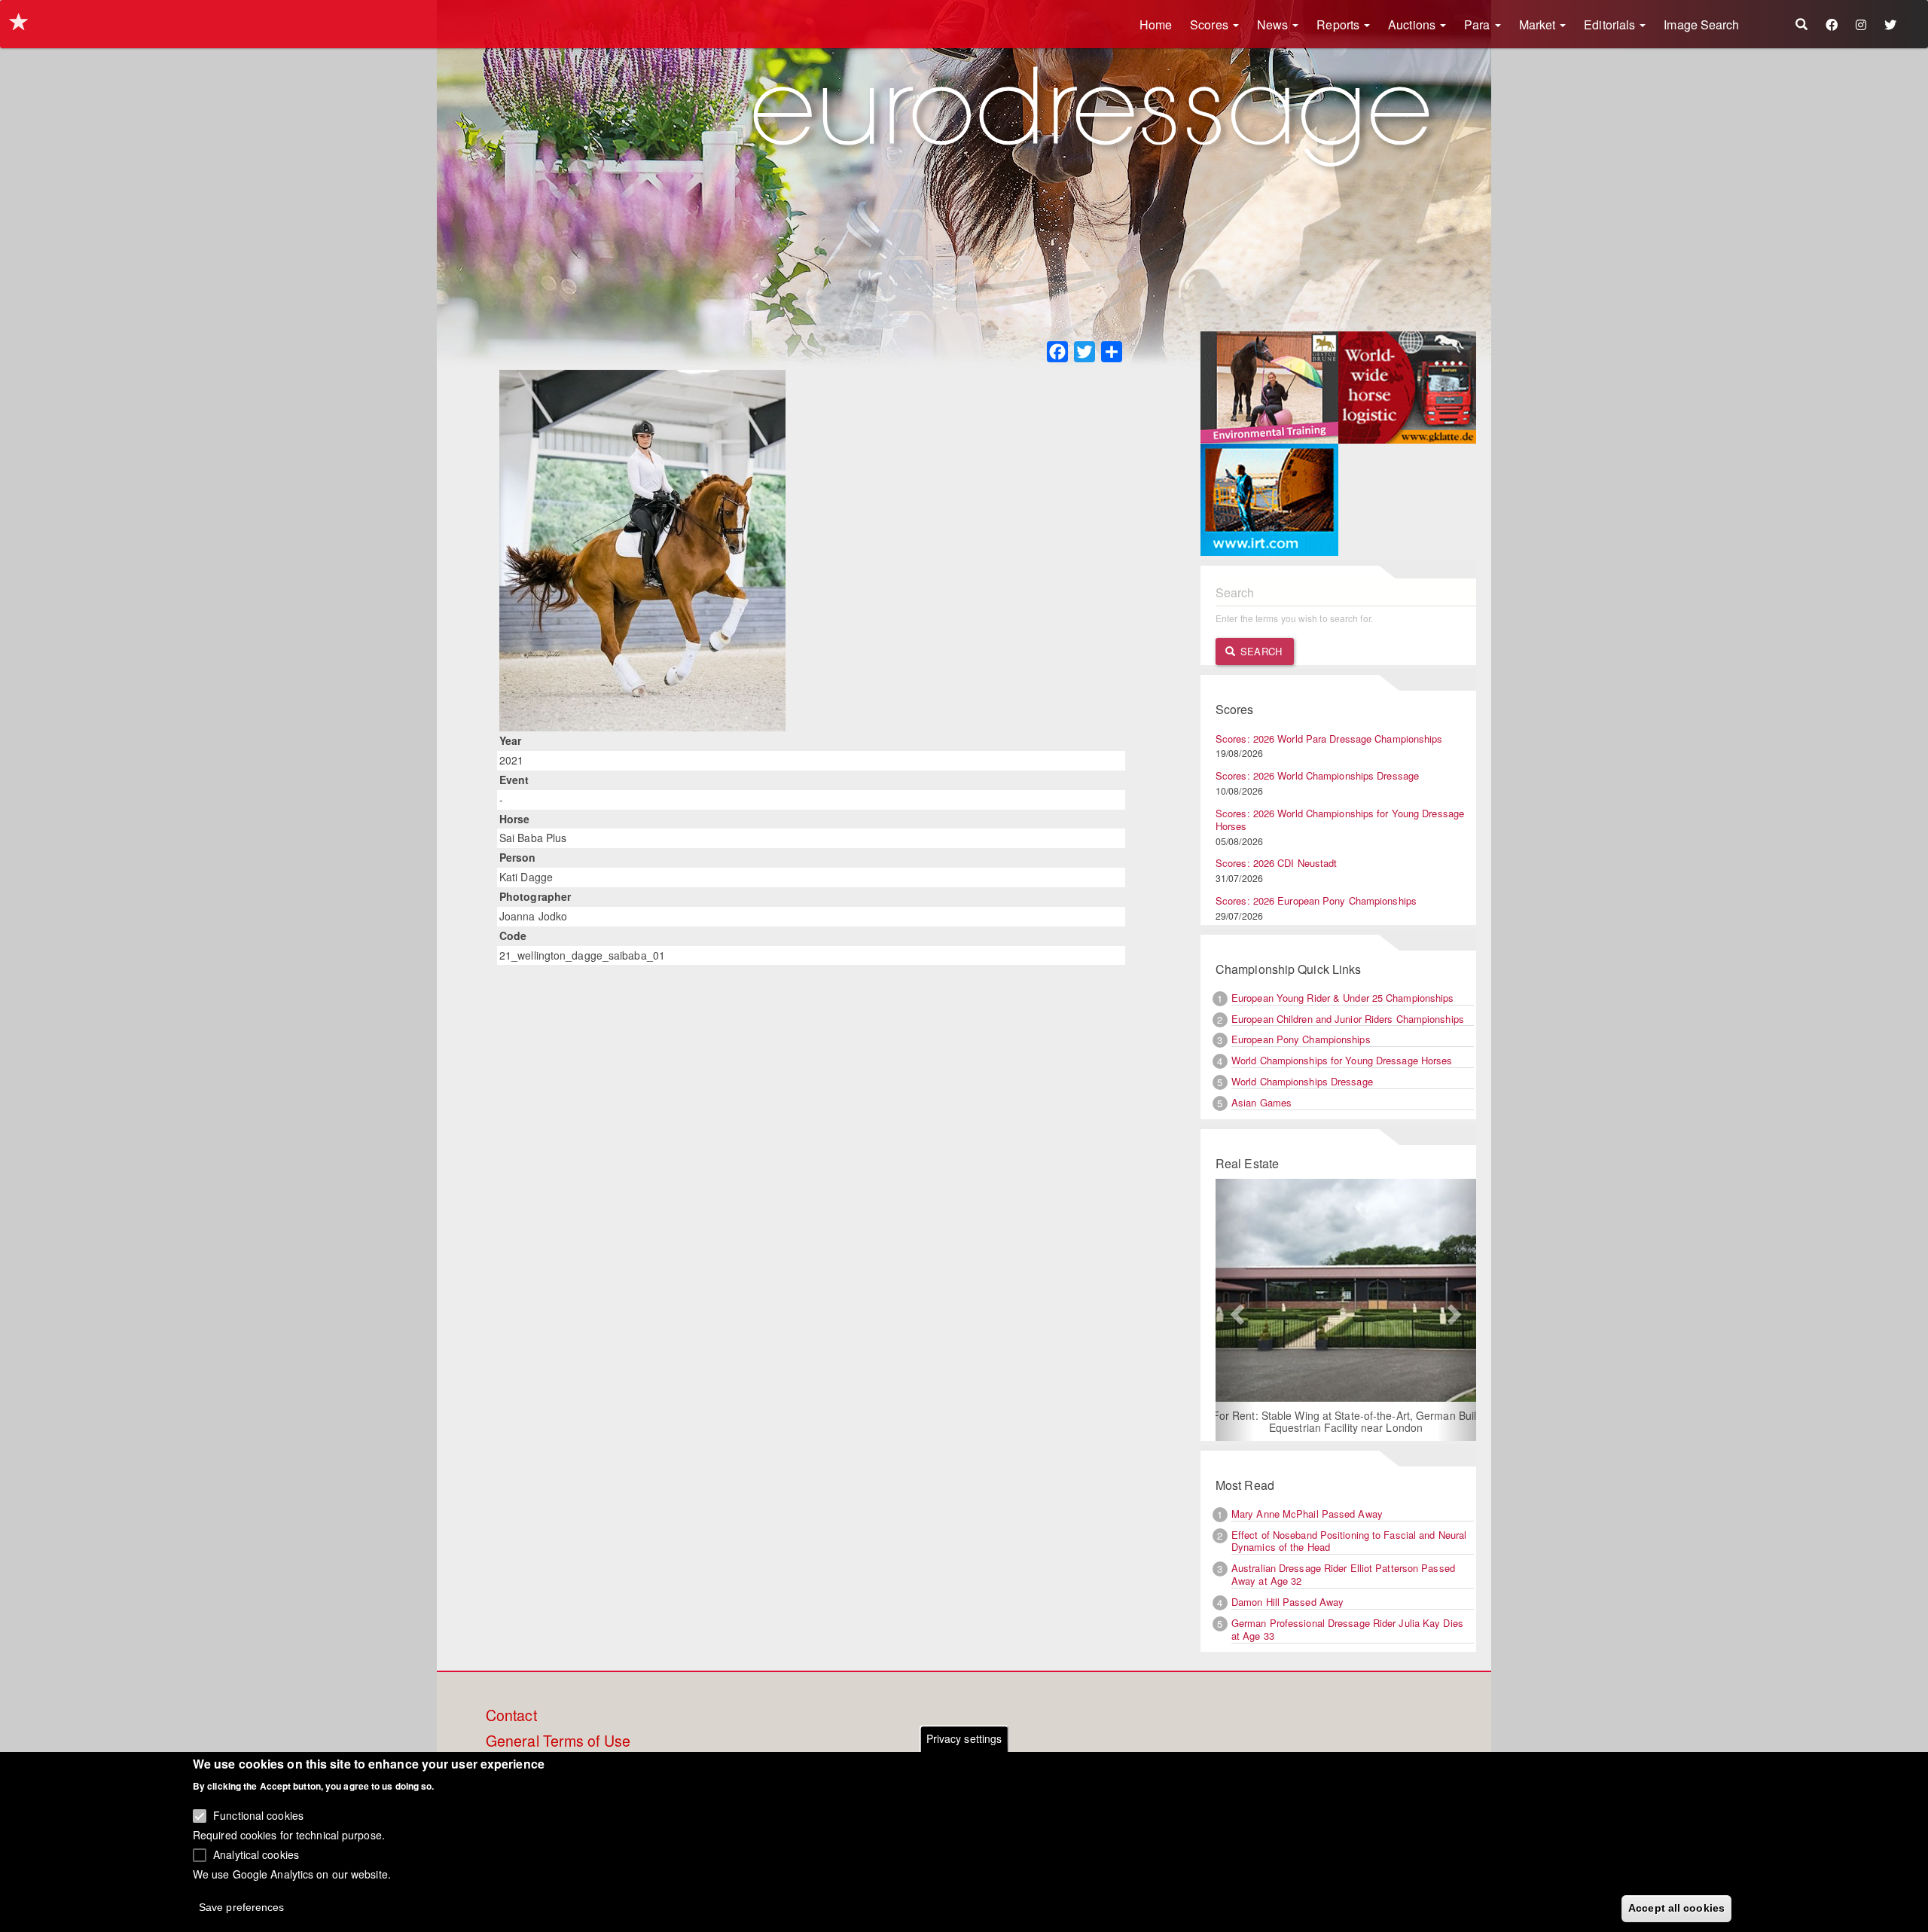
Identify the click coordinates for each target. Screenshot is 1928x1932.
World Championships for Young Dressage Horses (1342, 1060)
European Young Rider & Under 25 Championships (1343, 998)
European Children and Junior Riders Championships (1348, 1019)
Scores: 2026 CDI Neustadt (1277, 863)
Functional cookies (258, 1815)
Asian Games (1261, 1102)
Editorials (1611, 24)
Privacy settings (964, 1738)
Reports (1339, 24)
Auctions (1413, 24)
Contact (511, 1716)
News (1274, 24)
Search (1260, 651)
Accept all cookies (1676, 1907)
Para (1479, 24)
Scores (1211, 24)
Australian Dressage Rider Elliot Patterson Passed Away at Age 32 (1343, 1574)
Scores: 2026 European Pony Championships (1316, 900)
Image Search (1701, 24)
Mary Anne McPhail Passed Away (1307, 1514)
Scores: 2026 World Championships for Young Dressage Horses (1340, 819)
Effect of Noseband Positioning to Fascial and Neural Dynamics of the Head (1349, 1541)
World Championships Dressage (1302, 1081)
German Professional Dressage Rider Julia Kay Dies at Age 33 (1347, 1629)
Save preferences (242, 1906)
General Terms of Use (558, 1741)
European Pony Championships (1301, 1039)
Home (1156, 24)
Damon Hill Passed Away (1287, 1602)
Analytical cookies (256, 1854)
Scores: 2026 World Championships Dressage (1317, 775)
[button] (1235, 1310)
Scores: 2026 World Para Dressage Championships (1329, 739)
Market (1539, 24)
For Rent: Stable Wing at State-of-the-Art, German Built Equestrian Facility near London (1346, 1421)
